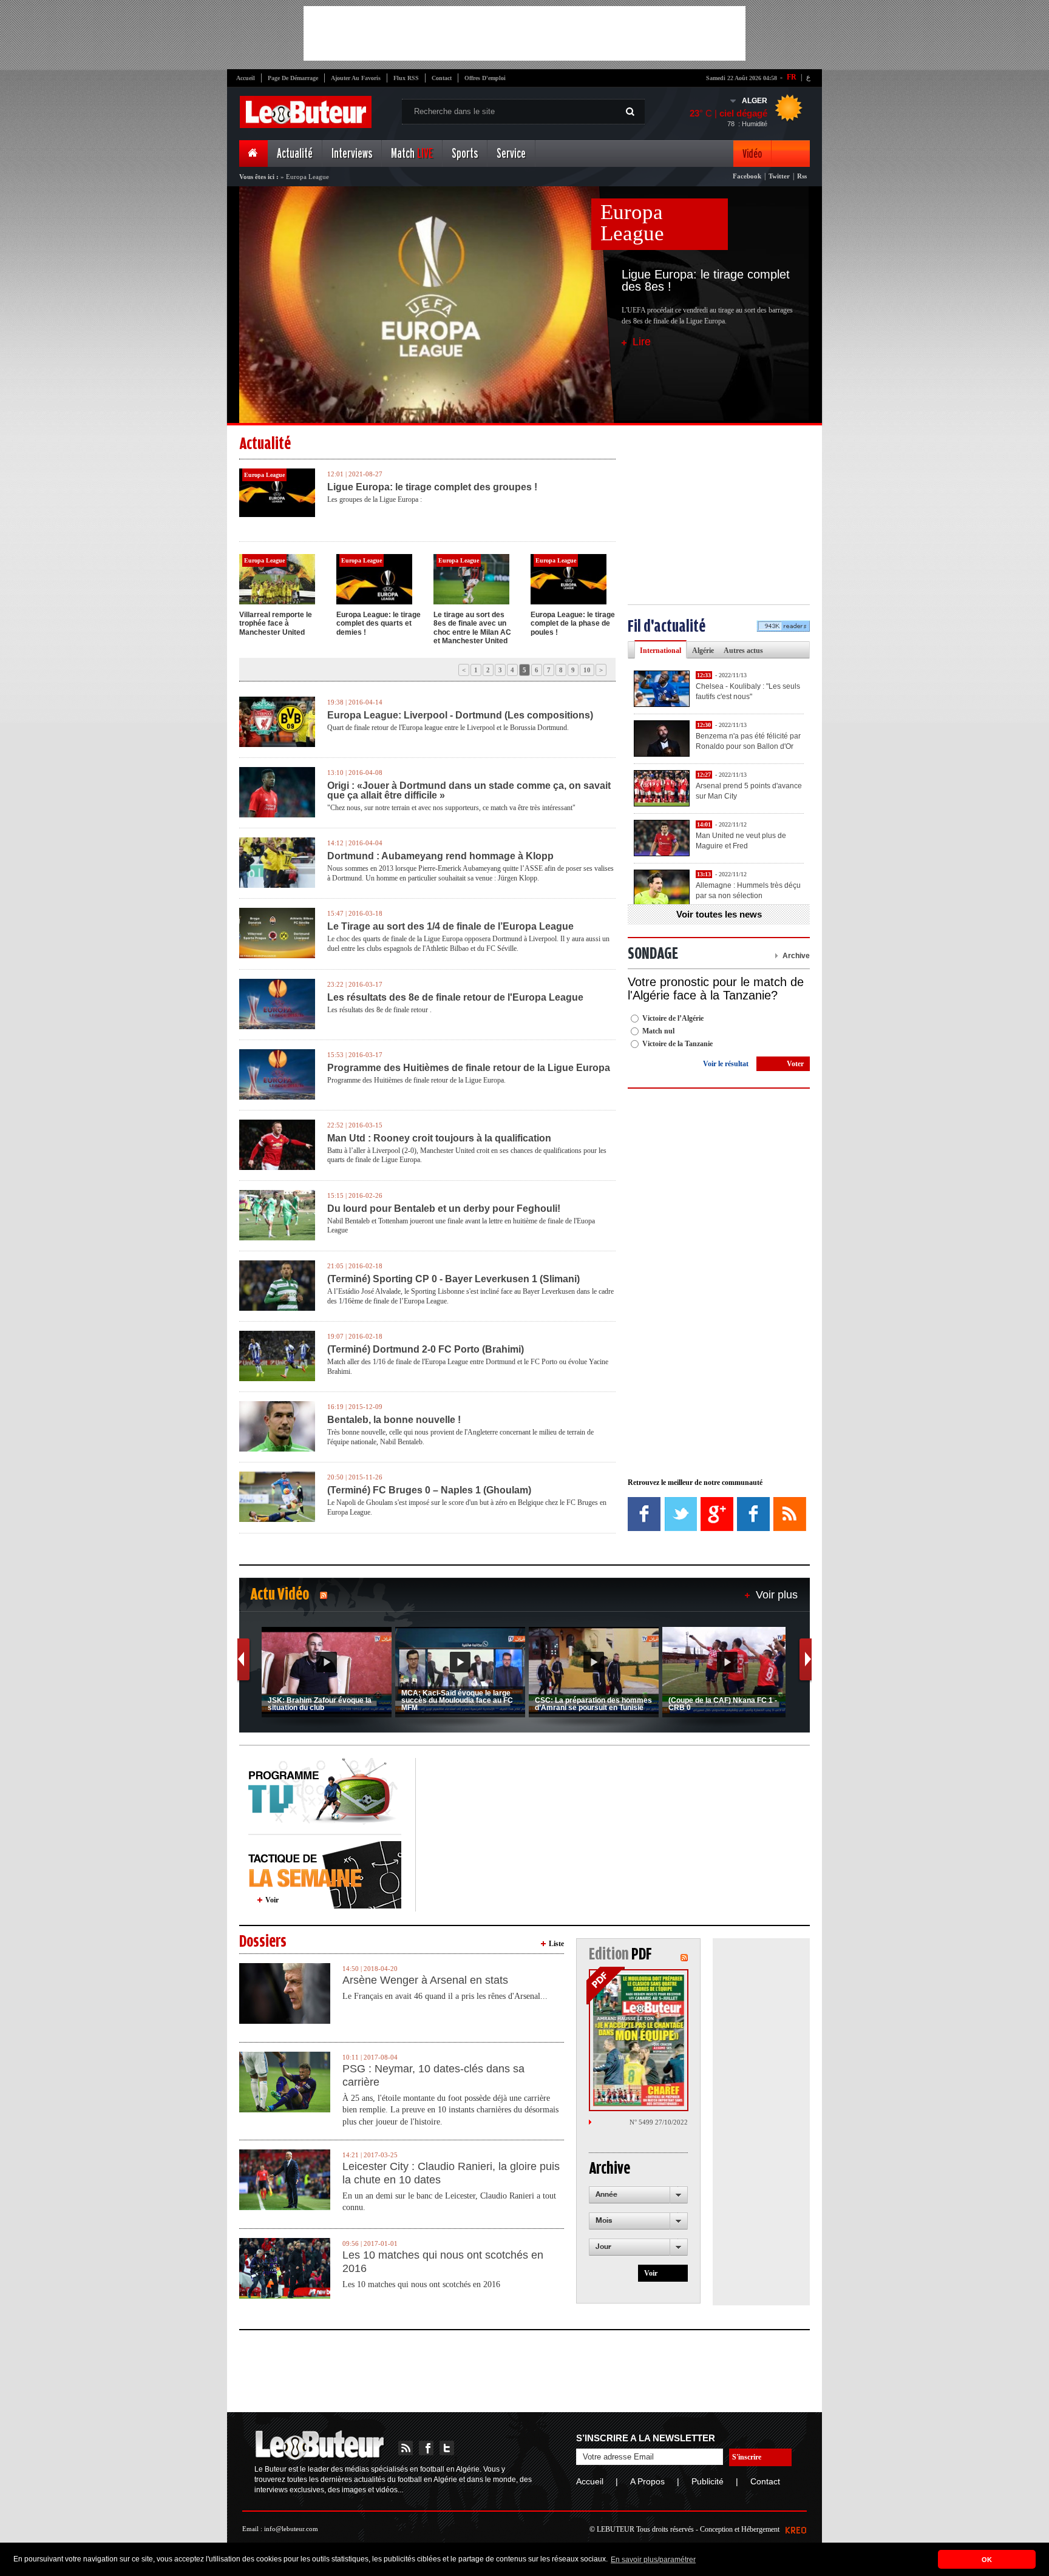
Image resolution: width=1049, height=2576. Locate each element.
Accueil (246, 78)
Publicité (708, 2481)
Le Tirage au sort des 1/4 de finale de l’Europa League (450, 927)
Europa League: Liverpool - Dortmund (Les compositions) (460, 715)
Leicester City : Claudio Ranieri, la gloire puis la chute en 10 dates (451, 2173)
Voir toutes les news (719, 914)
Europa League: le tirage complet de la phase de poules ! (573, 624)
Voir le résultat (726, 1064)
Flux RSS (406, 78)
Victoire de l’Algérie (673, 1018)
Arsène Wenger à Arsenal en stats (425, 1980)
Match (412, 154)
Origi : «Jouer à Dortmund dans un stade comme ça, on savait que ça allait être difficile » (469, 791)
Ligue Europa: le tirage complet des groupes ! (432, 487)
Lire (642, 342)
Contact (442, 78)
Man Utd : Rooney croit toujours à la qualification (439, 1138)
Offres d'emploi (485, 78)
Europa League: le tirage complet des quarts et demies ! (379, 624)
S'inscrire (747, 2457)
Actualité (295, 154)
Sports (465, 154)
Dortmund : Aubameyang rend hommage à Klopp (440, 856)
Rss (802, 176)
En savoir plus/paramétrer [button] (653, 2560)
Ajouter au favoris (356, 78)
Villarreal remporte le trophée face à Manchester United (276, 624)
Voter (795, 1064)
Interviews (352, 154)
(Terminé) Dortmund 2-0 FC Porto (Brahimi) (426, 1350)
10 (587, 670)
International (660, 651)
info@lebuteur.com (291, 2529)
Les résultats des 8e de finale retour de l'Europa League (455, 998)
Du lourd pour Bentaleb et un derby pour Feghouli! (444, 1209)
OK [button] (987, 2560)
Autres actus (743, 651)
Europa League (632, 223)
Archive (796, 956)
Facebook (747, 176)
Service (511, 154)
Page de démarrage (293, 78)
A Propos (647, 2481)
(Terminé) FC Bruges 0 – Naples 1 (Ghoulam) (429, 1490)
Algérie (703, 651)
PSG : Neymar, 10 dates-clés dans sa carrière (433, 2075)
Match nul (658, 1031)
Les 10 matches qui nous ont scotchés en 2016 (443, 2262)
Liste (556, 1944)
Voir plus (777, 1595)
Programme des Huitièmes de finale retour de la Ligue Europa (469, 1068)
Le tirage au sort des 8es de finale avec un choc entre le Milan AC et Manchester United (472, 628)
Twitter (779, 176)
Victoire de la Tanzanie (677, 1044)
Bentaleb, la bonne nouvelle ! (394, 1420)
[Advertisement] (524, 33)
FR (792, 77)
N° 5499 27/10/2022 (659, 2122)
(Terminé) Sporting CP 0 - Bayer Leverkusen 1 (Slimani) (453, 1279)
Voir (272, 1900)
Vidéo (752, 154)
